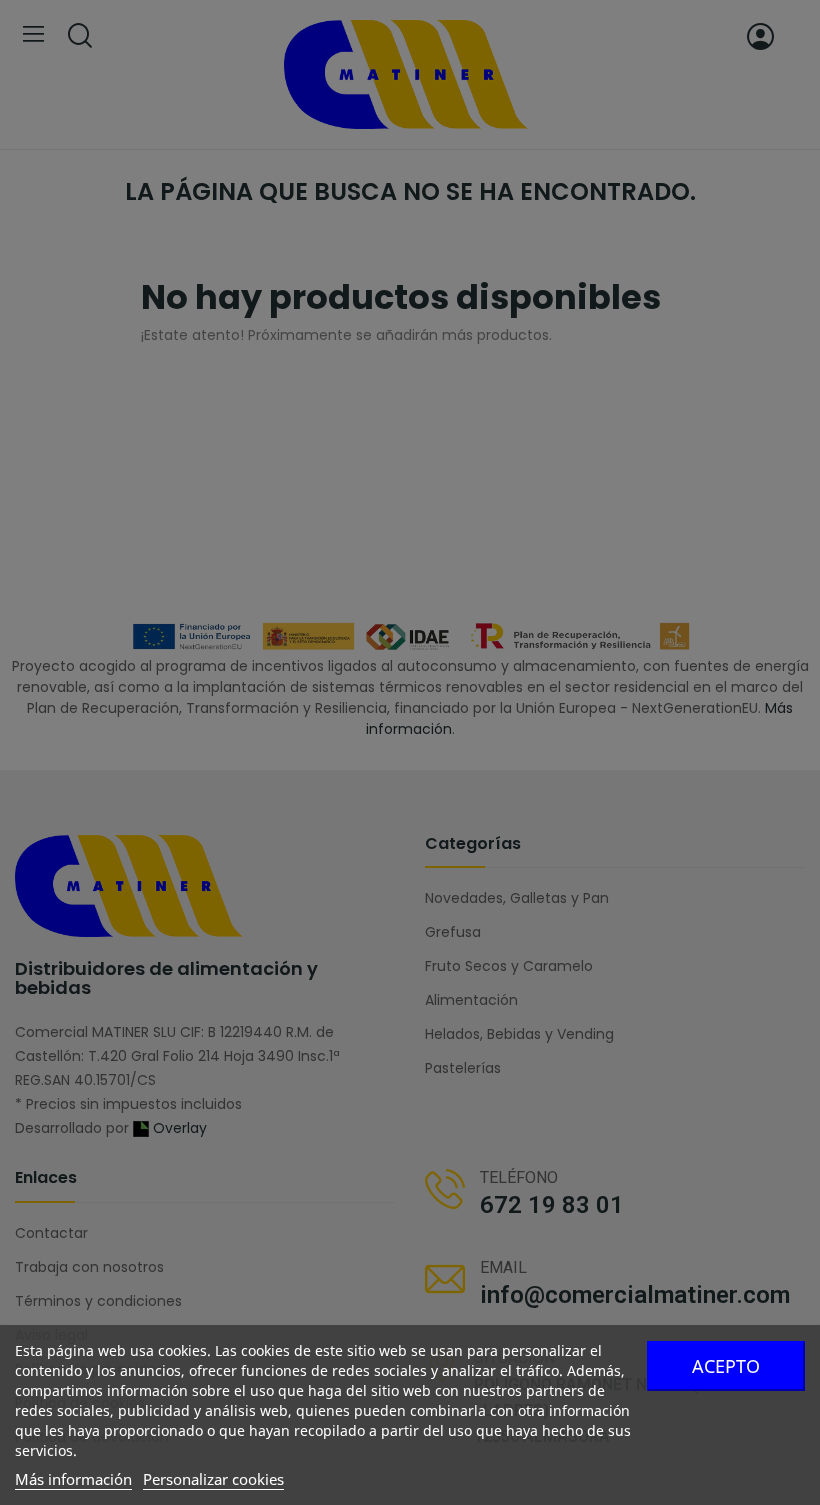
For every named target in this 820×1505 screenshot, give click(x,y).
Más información (73, 1479)
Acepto (726, 1366)
